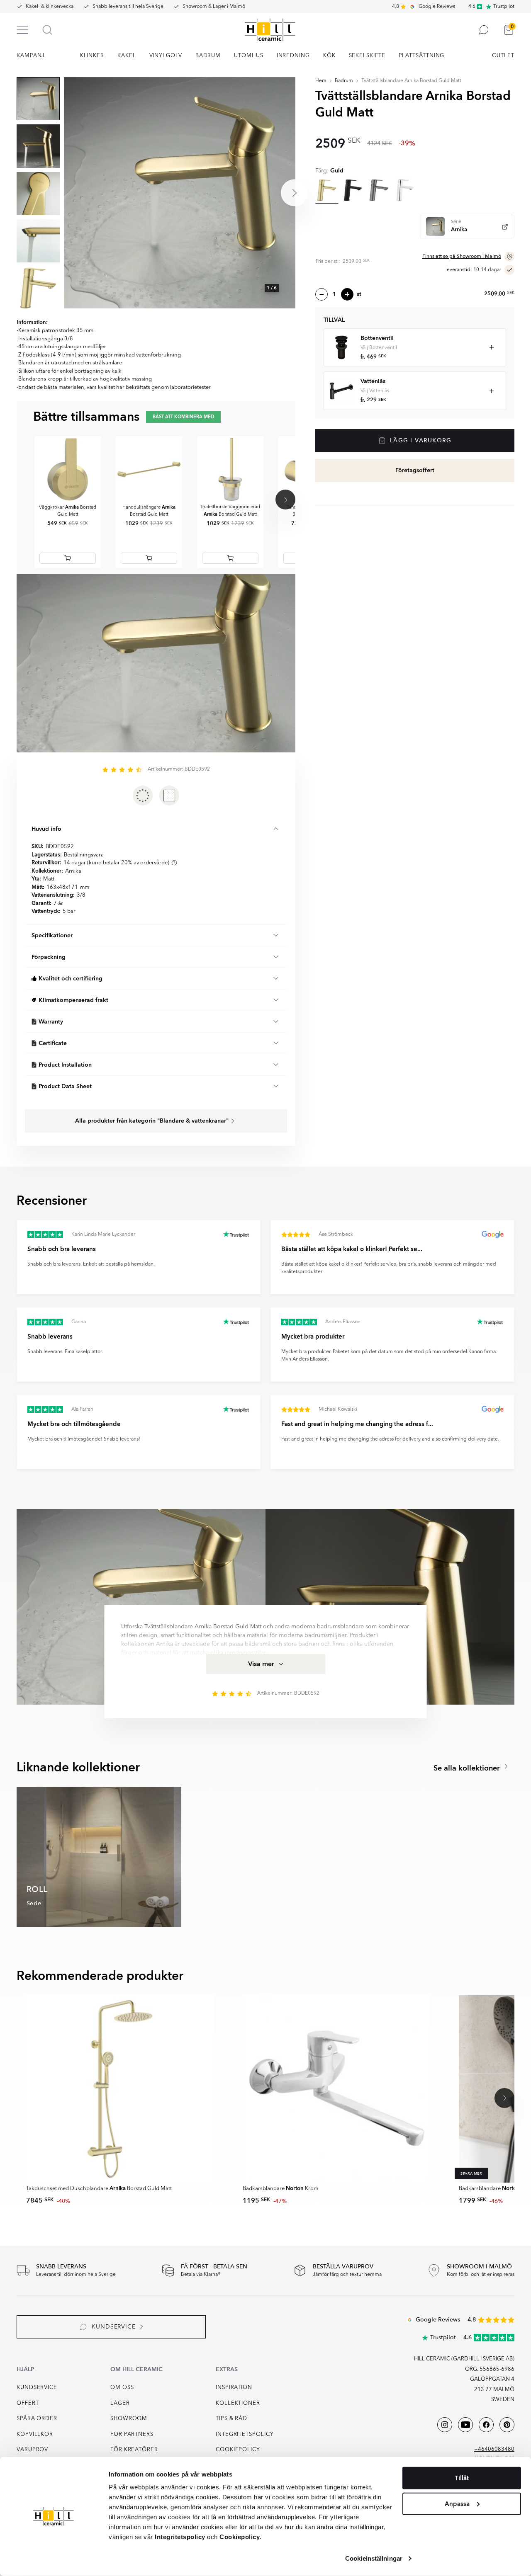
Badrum (344, 81)
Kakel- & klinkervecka (50, 7)
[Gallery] (180, 193)
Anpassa (457, 2503)
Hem (321, 81)
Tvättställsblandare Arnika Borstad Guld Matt (411, 81)
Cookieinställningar (374, 2558)
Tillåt (462, 2478)
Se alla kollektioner (468, 1768)
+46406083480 (494, 2449)
